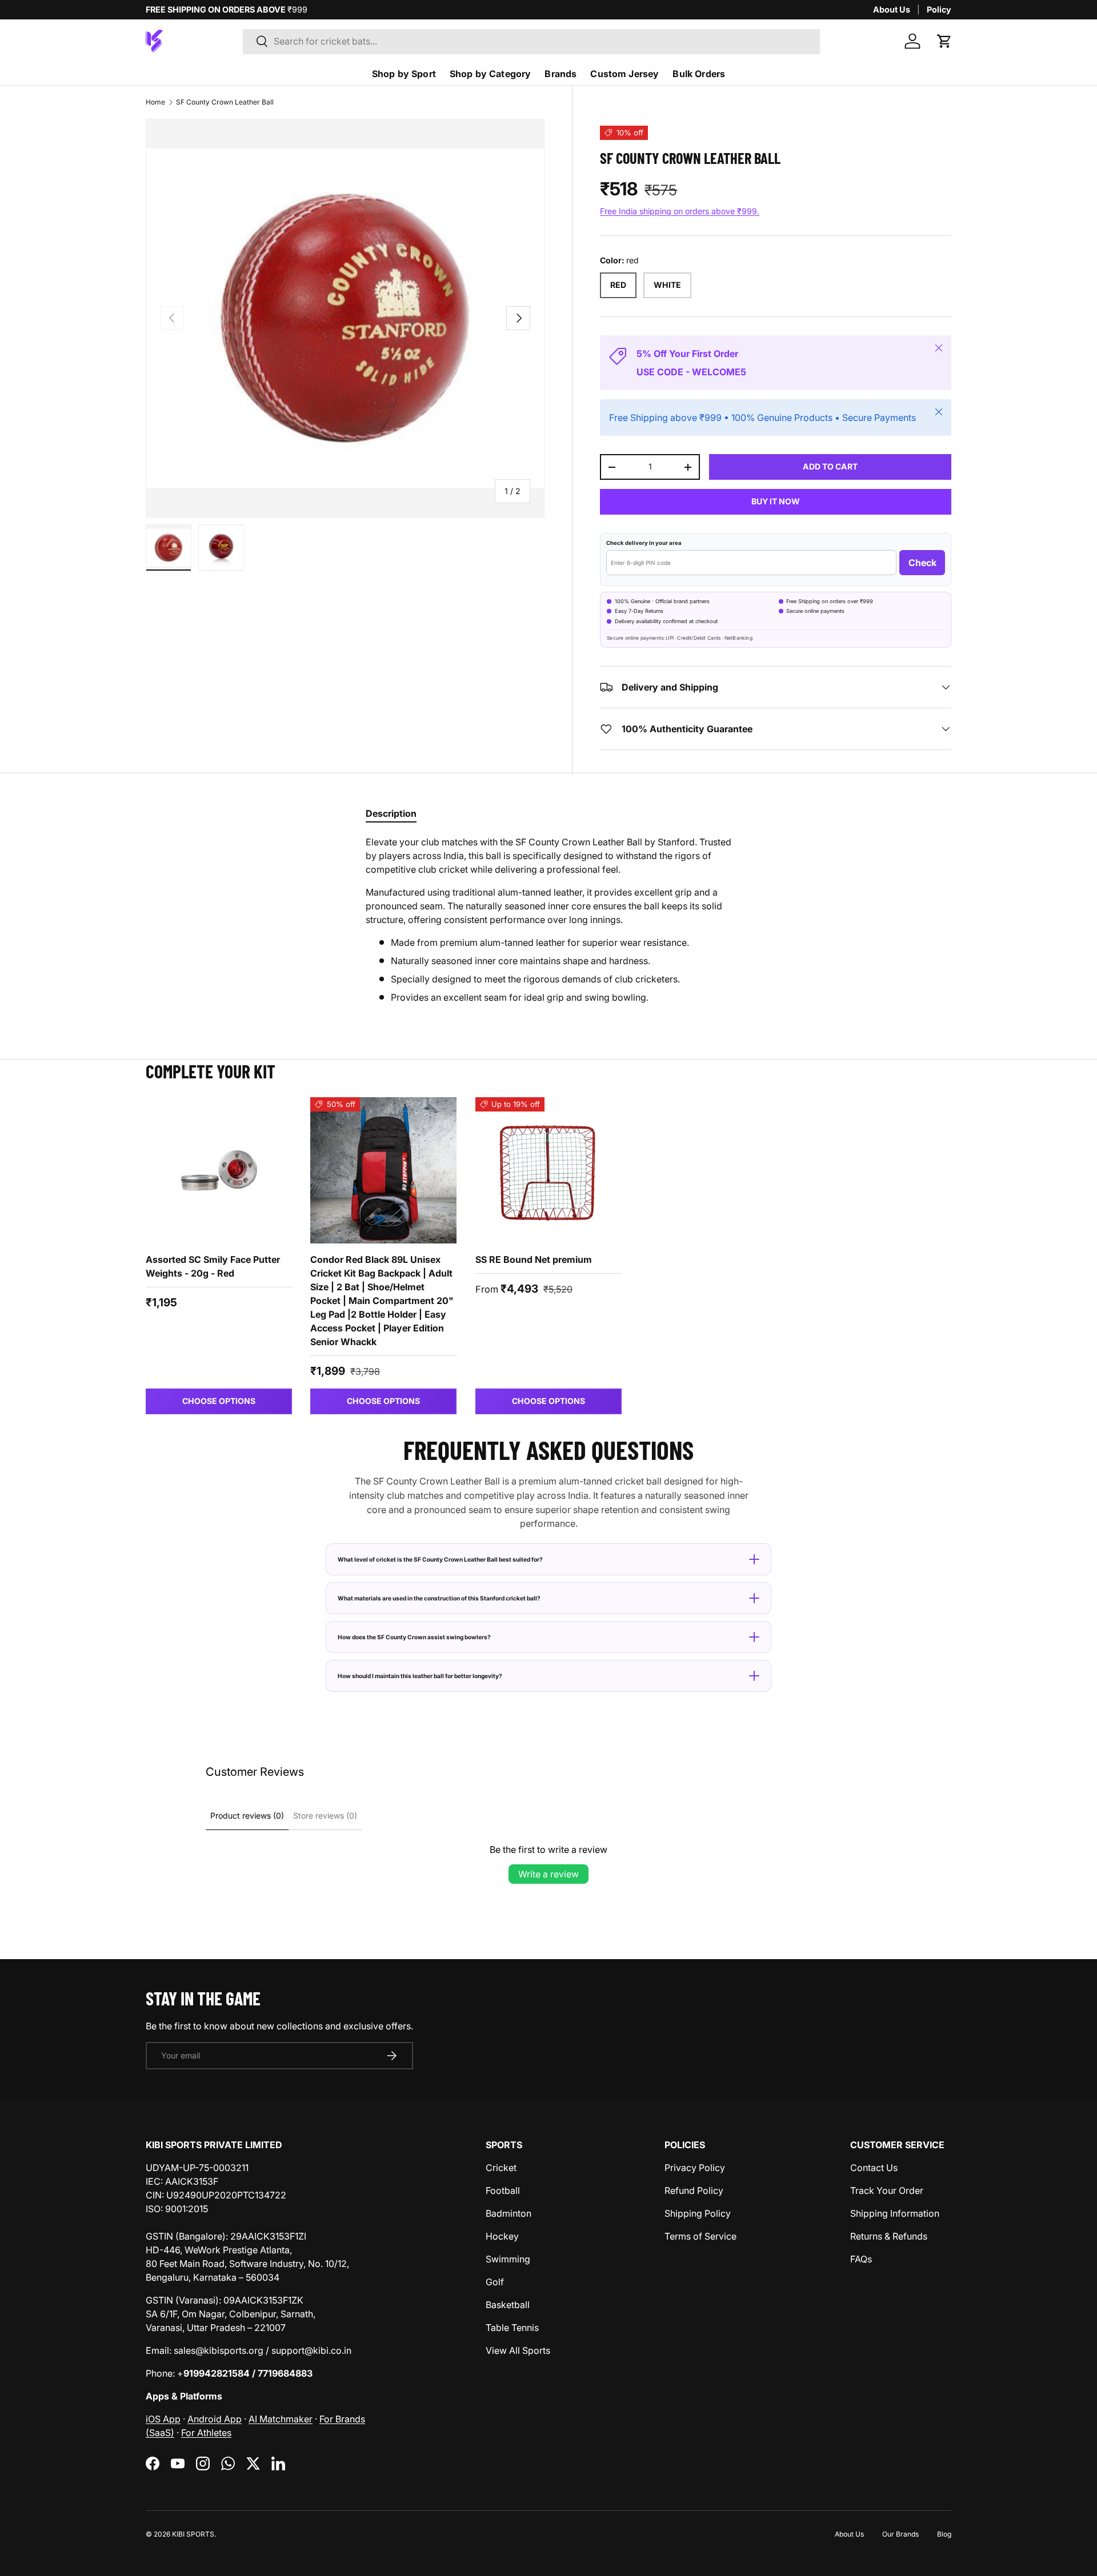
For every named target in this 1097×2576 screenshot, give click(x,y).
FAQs (861, 2259)
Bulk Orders (699, 74)
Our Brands (900, 2534)
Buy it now (776, 501)
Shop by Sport (404, 74)
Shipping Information (895, 2213)
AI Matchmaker (281, 2419)
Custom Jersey (624, 74)
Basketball (508, 2305)
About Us (892, 9)
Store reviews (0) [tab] (325, 1815)
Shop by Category (491, 74)
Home (155, 102)
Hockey (502, 2236)
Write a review (548, 1874)
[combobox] (532, 41)
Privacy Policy (695, 2168)
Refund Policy (694, 2190)
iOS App (163, 2419)
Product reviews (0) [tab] (247, 1815)
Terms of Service (700, 2236)
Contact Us (874, 2168)
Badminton (509, 2213)
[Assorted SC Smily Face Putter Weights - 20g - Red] (219, 1170)
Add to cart (830, 466)
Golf (495, 2282)
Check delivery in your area (644, 543)
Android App (215, 2419)
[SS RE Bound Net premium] (548, 1170)
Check (922, 563)
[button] (944, 41)
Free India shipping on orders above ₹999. (680, 211)
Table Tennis (512, 2328)
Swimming (508, 2259)
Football (503, 2190)
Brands (560, 74)
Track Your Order (887, 2190)
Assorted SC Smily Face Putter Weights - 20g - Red (213, 1266)
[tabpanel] (548, 920)
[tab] (391, 813)
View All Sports (518, 2350)
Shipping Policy (698, 2213)
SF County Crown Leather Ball (225, 102)
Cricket (501, 2168)
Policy (939, 9)
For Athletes (206, 2433)
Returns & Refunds (889, 2236)
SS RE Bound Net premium (534, 1259)
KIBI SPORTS (193, 2534)
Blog (944, 2534)
